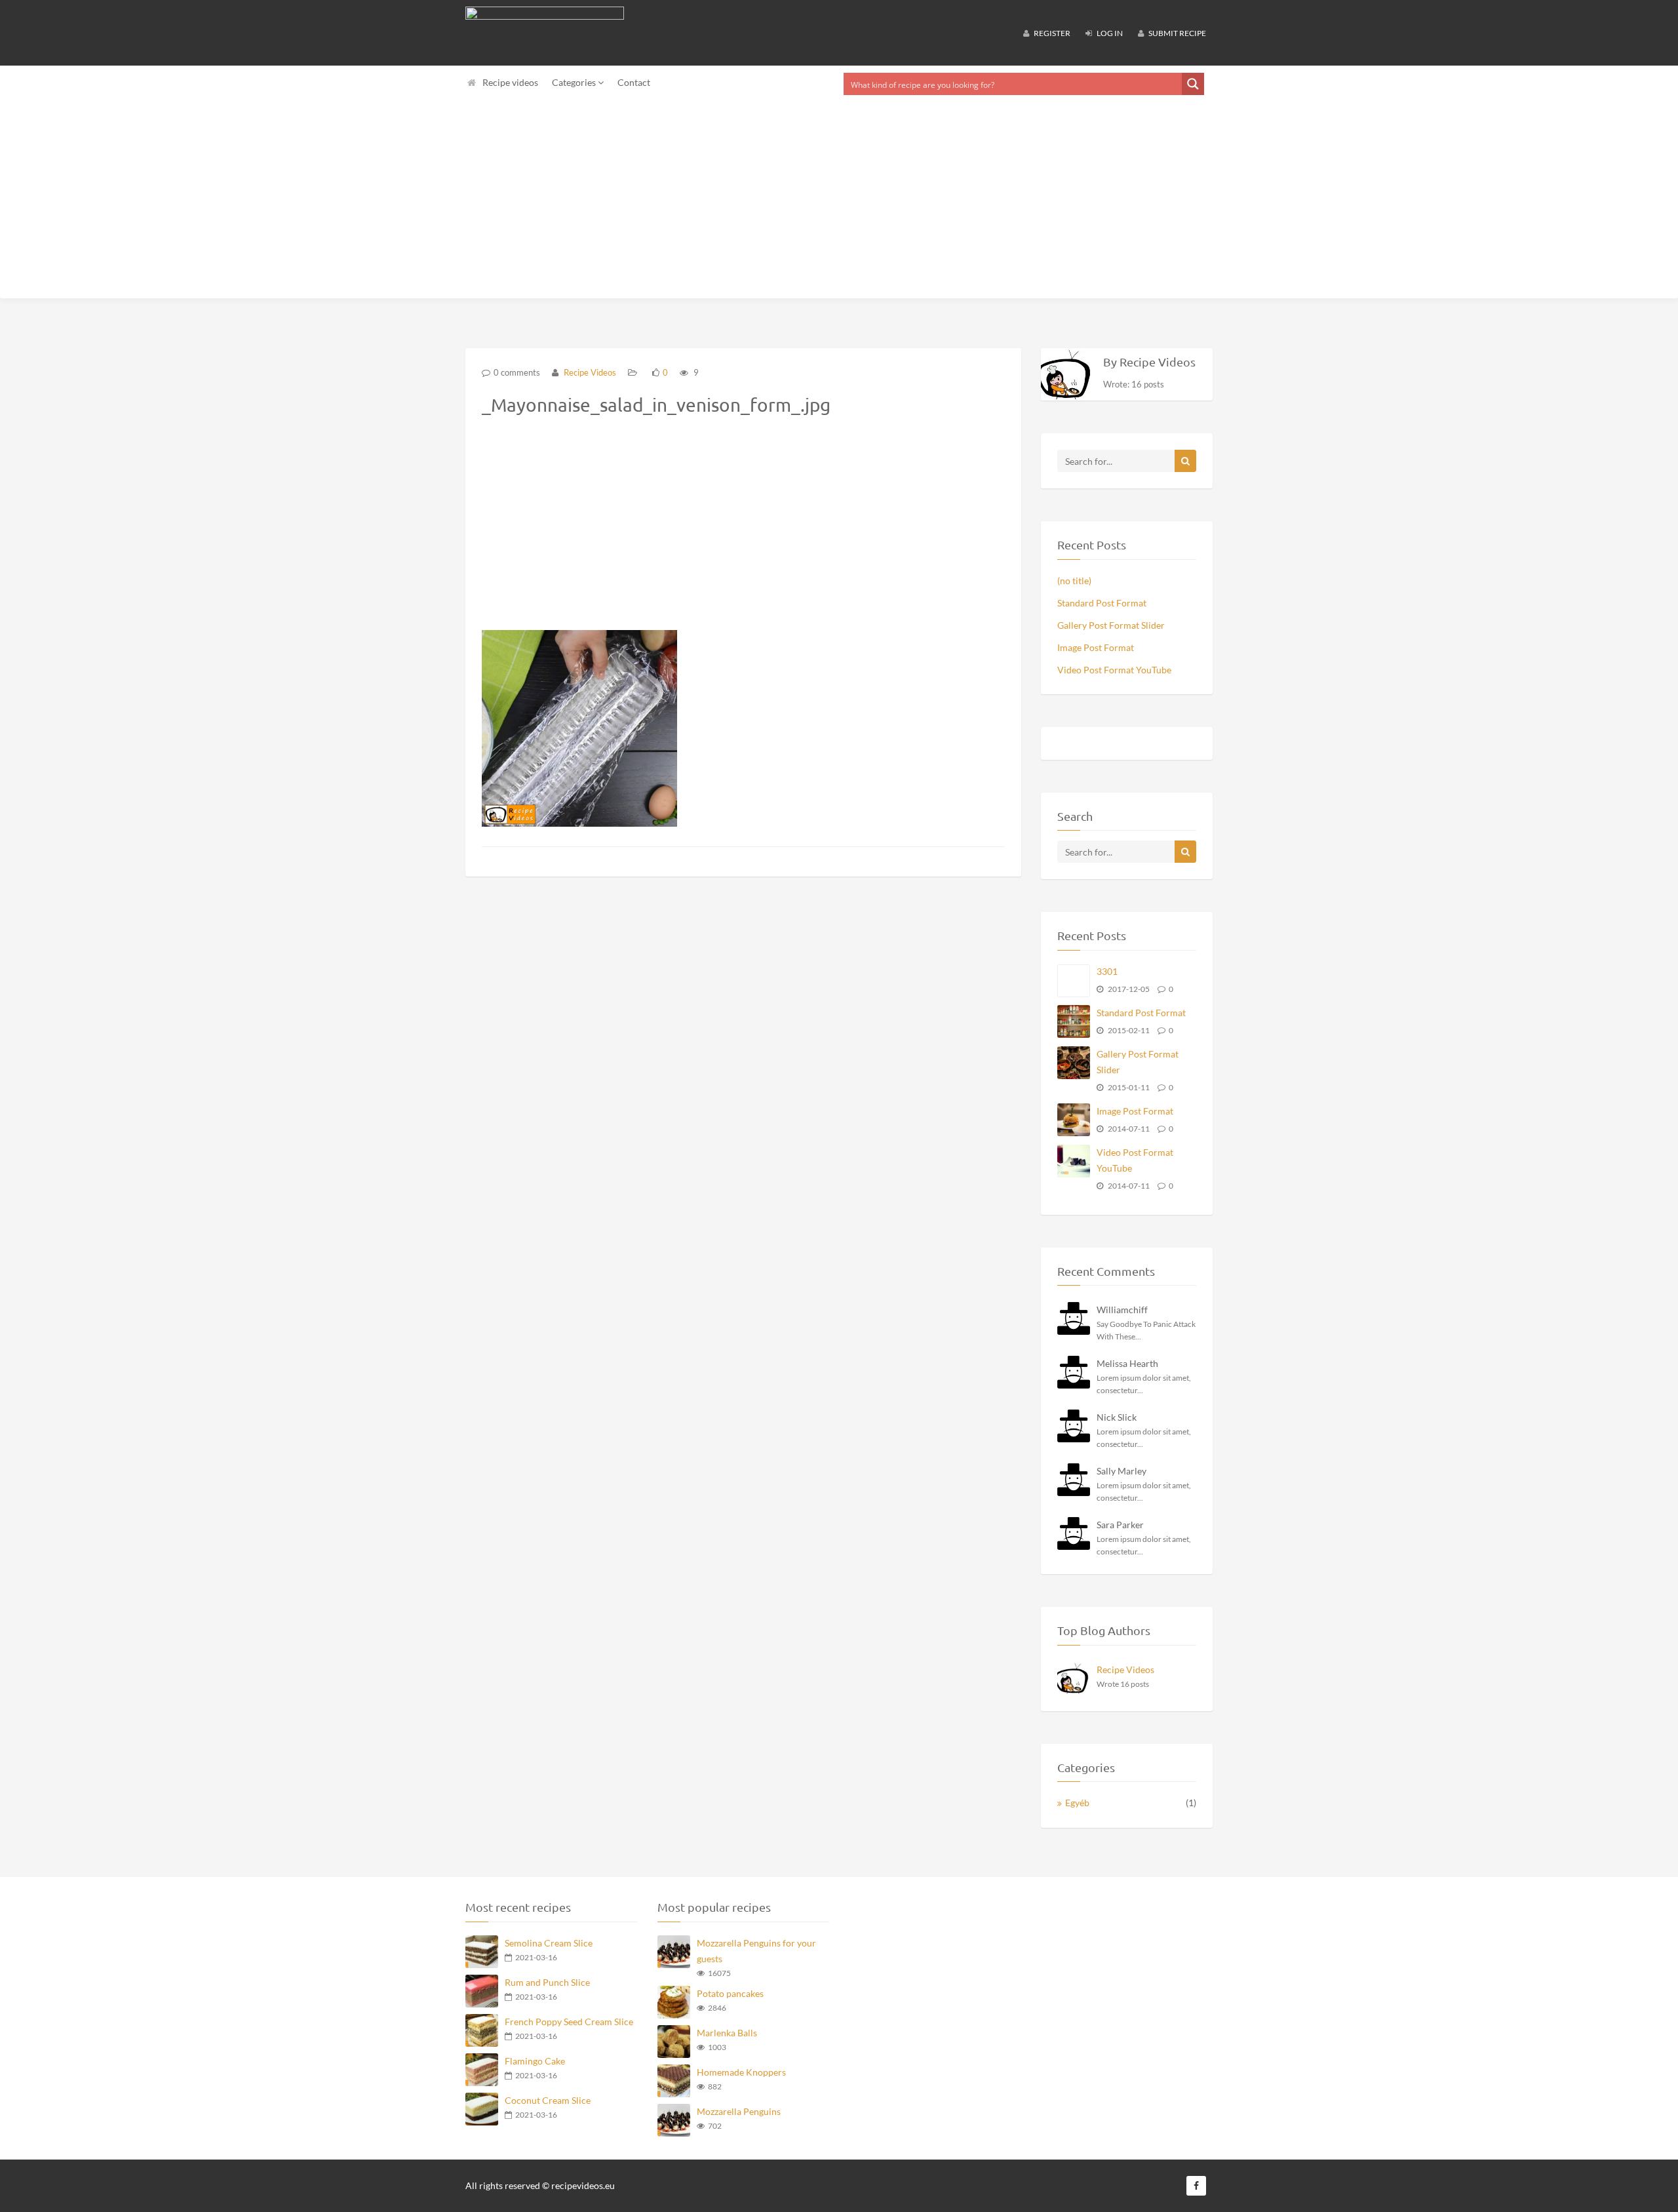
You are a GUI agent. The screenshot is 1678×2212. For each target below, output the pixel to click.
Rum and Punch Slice (547, 1982)
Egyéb (1077, 1803)
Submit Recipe (1177, 33)
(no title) (1074, 581)
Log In (1109, 33)
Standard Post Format (1102, 603)
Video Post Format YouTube (1114, 670)
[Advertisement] (839, 200)
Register (1051, 33)
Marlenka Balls (727, 2033)
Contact (634, 82)
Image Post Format (1096, 647)
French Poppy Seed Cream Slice (569, 2022)
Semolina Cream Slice (549, 1943)
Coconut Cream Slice (548, 2100)
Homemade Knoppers (741, 2072)
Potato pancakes (730, 1993)
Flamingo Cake (535, 2061)
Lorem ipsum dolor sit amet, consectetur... (1144, 1384)
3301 (1107, 971)
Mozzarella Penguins (739, 2111)
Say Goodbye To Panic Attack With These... (1146, 1330)
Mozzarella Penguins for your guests (756, 1951)
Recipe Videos (589, 372)
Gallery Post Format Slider (1111, 625)
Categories (575, 82)
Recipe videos (510, 82)
